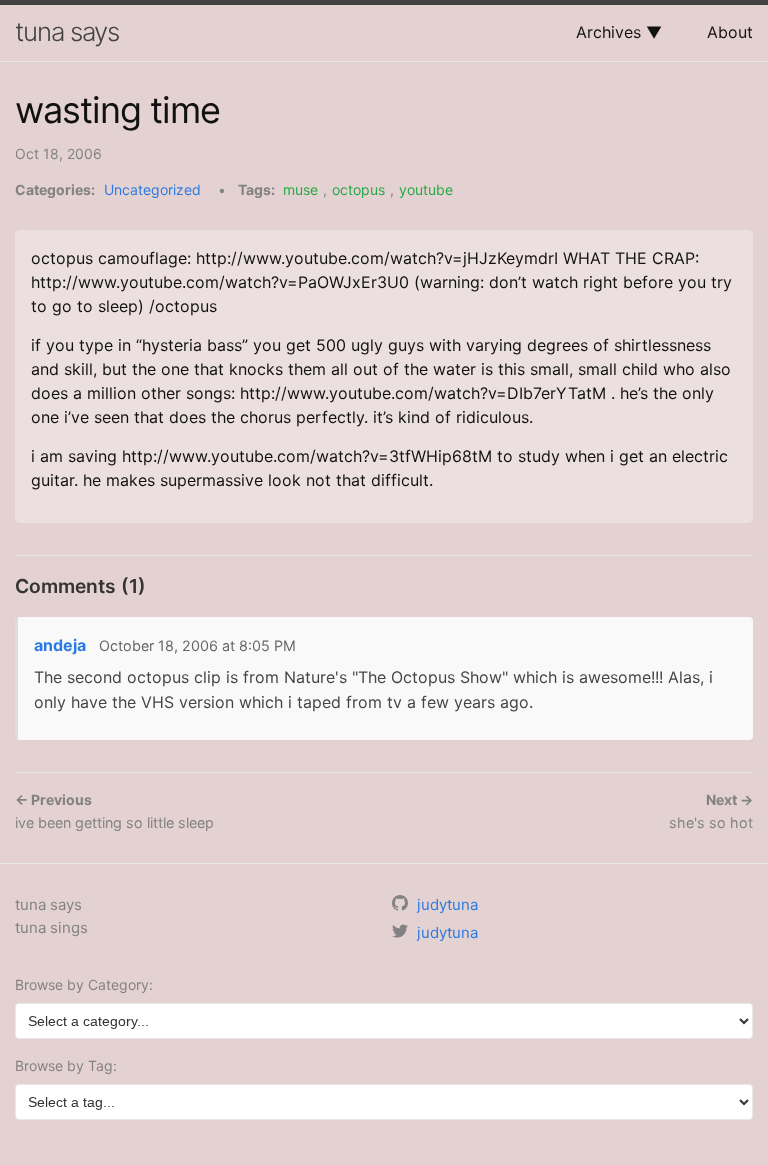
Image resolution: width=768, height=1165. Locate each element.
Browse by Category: (84, 984)
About (730, 32)
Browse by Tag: (66, 1065)
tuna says (67, 31)
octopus (358, 189)
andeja (60, 645)
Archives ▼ (619, 32)
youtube (426, 189)
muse (300, 189)
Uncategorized (152, 189)
